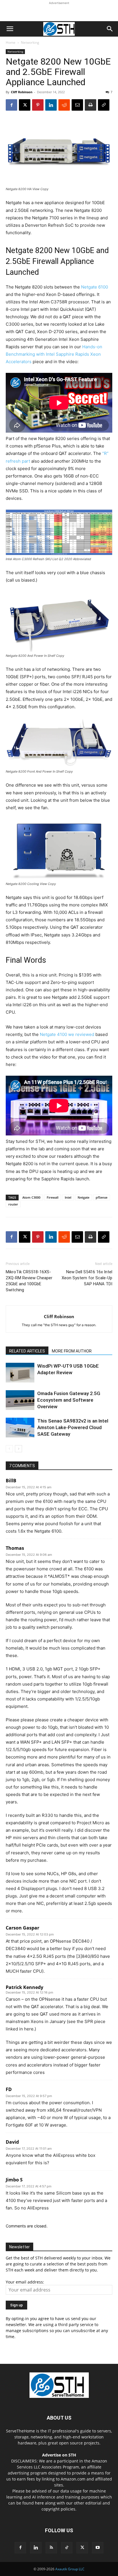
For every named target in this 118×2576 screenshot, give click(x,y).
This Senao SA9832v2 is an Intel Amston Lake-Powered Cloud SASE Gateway (73, 1427)
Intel (68, 1197)
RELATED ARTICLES (27, 1351)
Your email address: (25, 2282)
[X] (25, 105)
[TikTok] (67, 2548)
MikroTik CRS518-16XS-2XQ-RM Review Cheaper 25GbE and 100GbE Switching (29, 1281)
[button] (10, 29)
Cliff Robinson (22, 92)
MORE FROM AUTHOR (72, 1351)
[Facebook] (11, 105)
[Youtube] (98, 2548)
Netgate (83, 1197)
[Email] (77, 105)
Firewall (53, 1197)
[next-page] (18, 1449)
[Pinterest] (38, 105)
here (39, 2503)
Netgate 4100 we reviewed (67, 1034)
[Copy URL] (104, 105)
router (13, 1204)
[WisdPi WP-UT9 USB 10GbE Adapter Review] (20, 1373)
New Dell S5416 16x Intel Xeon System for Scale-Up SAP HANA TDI (87, 1278)
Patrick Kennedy (24, 1987)
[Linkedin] (51, 105)
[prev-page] (9, 1449)
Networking (30, 42)
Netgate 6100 (95, 287)
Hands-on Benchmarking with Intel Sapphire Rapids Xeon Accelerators (54, 354)
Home (11, 42)
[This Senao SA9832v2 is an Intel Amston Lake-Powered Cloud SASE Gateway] (20, 1428)
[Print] (91, 105)
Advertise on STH (59, 2455)
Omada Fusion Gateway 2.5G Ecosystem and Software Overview (69, 1400)
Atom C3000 (31, 1197)
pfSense (102, 1197)
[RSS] (51, 2548)
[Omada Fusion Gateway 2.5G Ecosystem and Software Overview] (20, 1400)
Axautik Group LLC (70, 2569)
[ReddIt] (64, 105)
